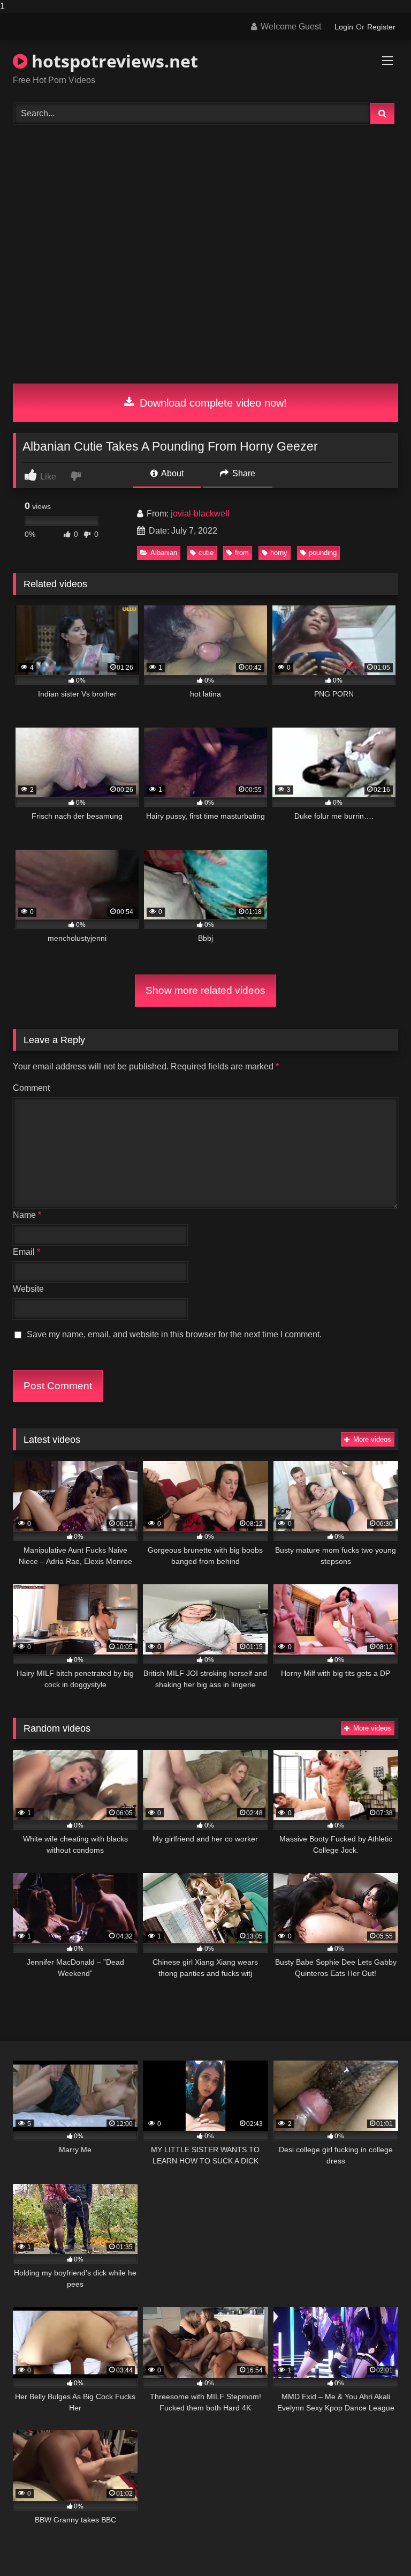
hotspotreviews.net (113, 61)
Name (27, 1215)
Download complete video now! (212, 403)
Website (28, 1289)
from (242, 553)
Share (243, 473)
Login (344, 27)
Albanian (164, 553)
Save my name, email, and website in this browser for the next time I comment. (174, 1334)
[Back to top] (378, 2546)
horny (279, 553)
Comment (31, 1088)
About (172, 473)
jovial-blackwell (200, 514)
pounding (323, 553)
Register (381, 27)
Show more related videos (205, 990)
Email (26, 1252)
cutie (206, 553)
